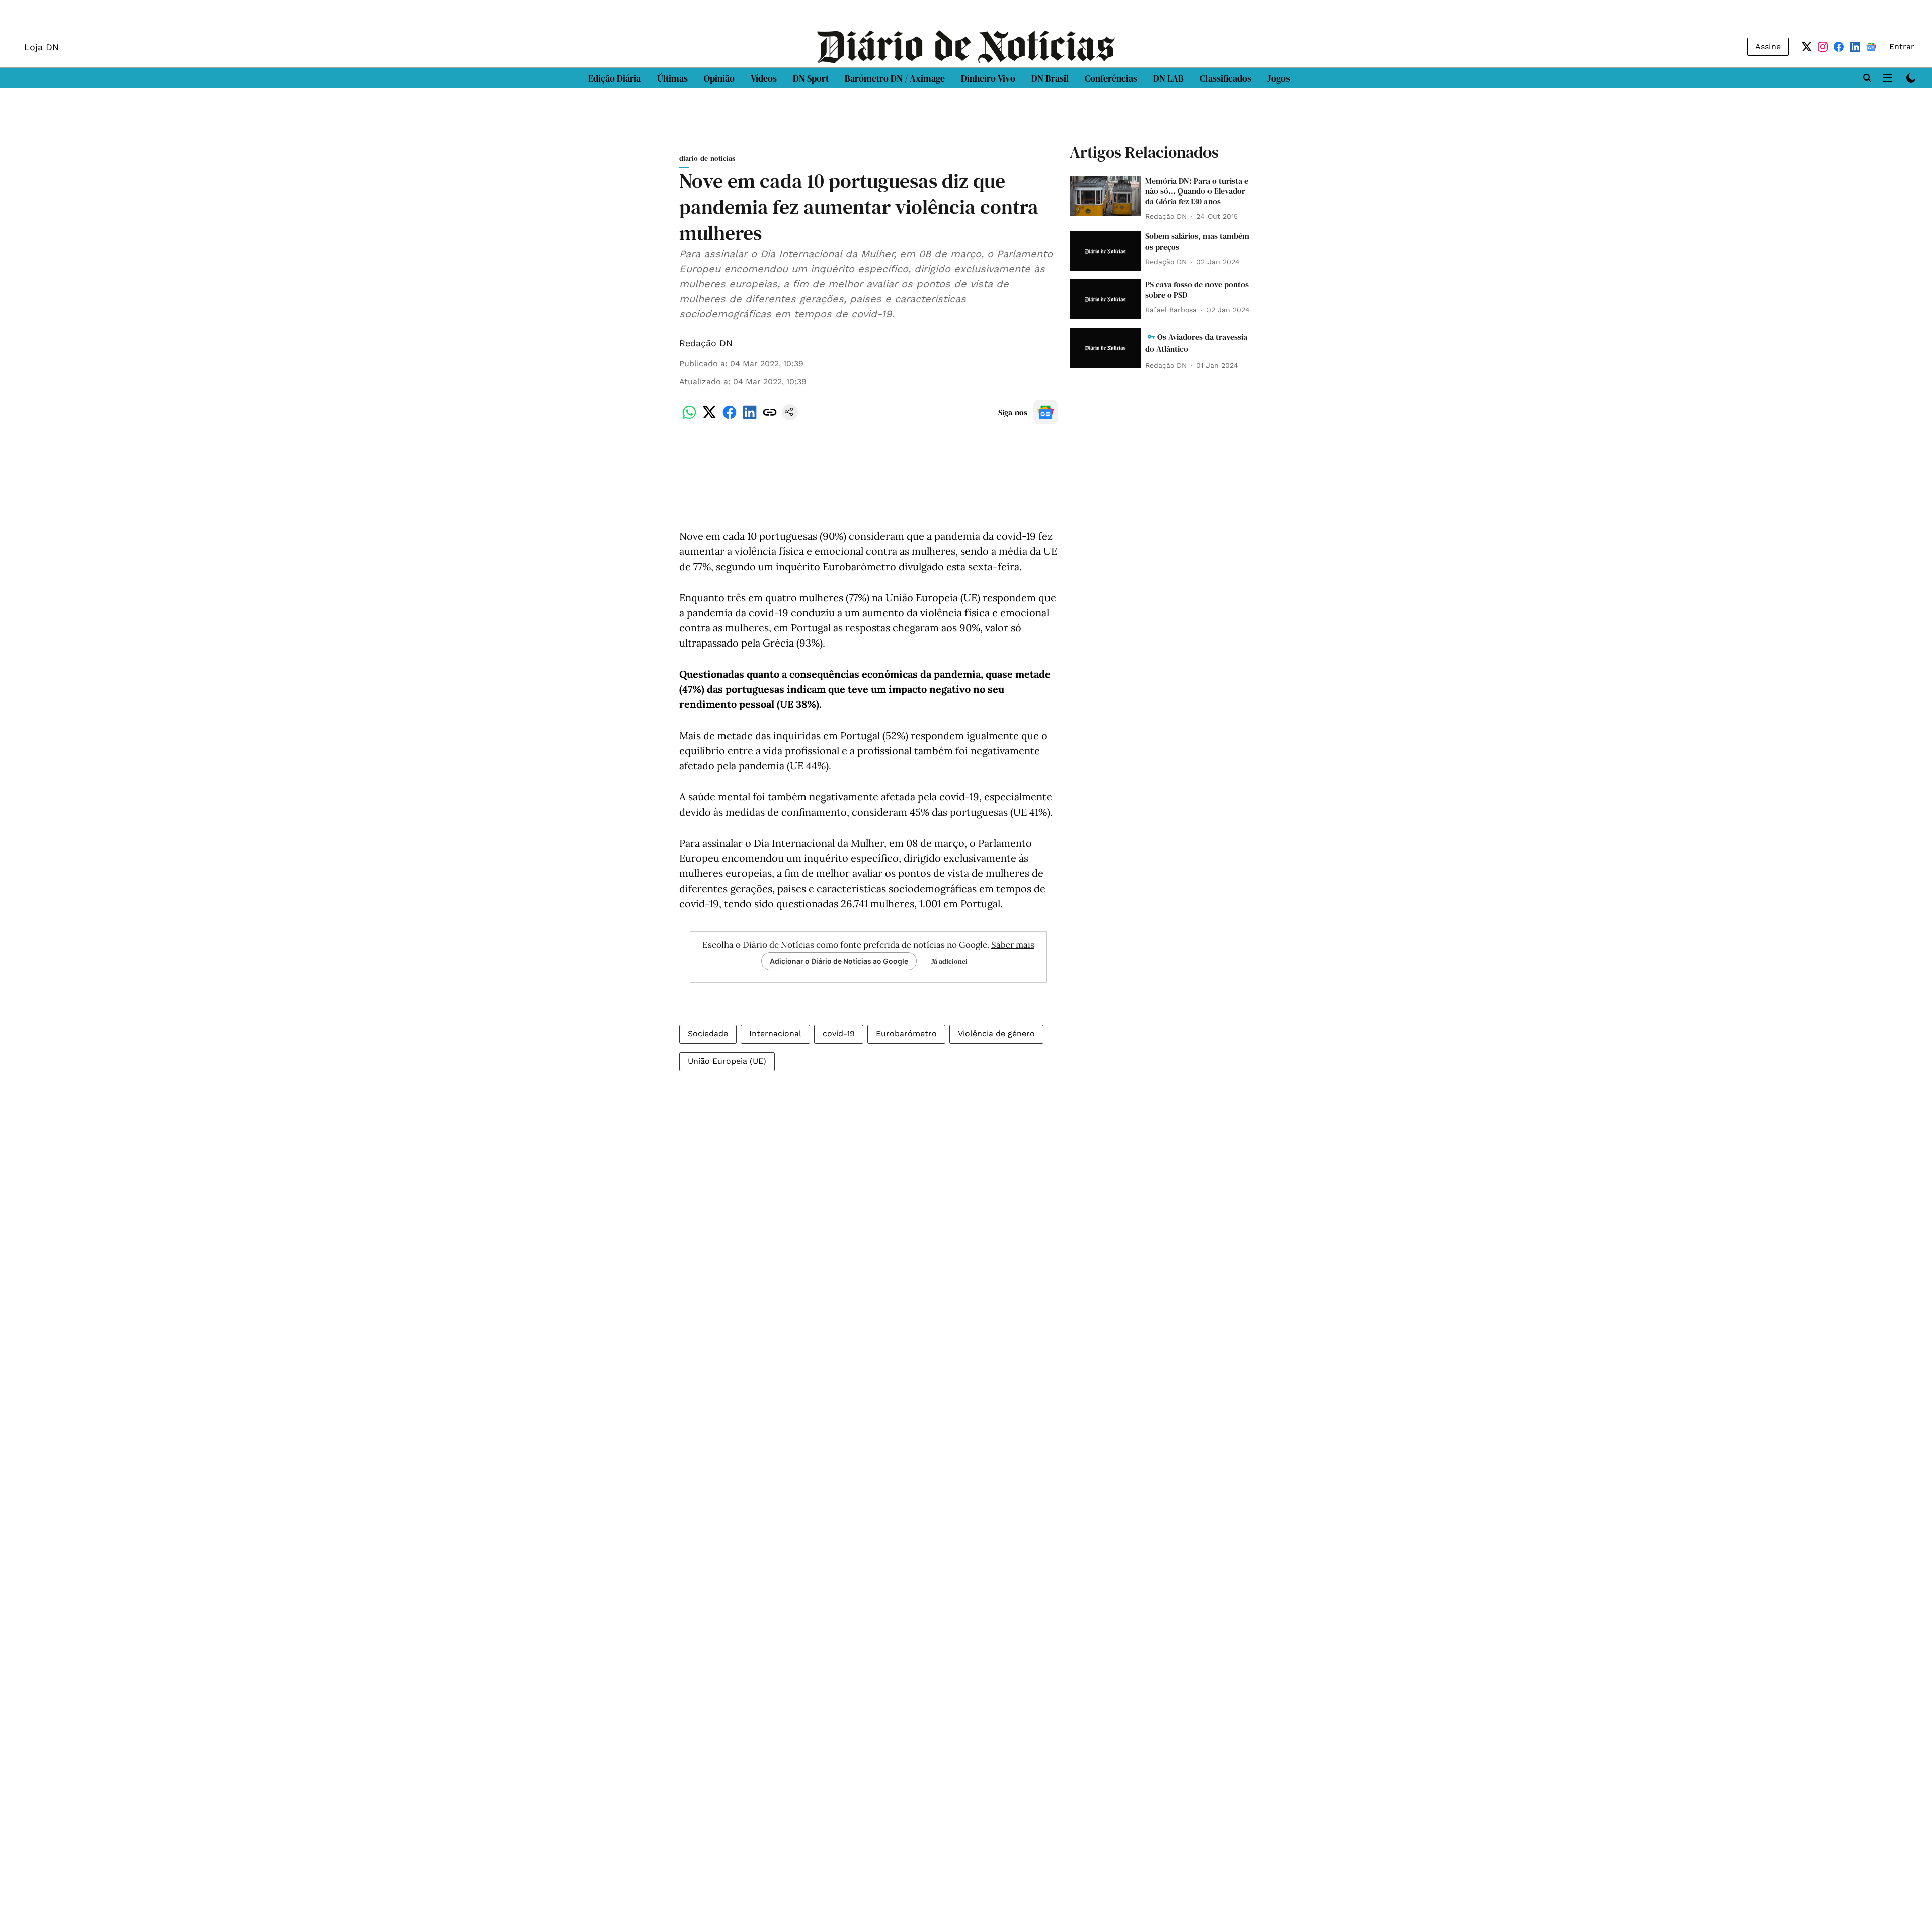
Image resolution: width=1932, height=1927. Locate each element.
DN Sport (811, 78)
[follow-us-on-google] (1045, 412)
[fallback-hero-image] (1105, 196)
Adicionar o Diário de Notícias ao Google (839, 961)
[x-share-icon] (709, 417)
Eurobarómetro (906, 1034)
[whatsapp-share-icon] (689, 417)
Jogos (1279, 78)
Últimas (672, 78)
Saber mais (1013, 945)
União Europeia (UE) (727, 1061)
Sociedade (708, 1034)
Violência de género (996, 1034)
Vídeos (764, 78)
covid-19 (839, 1034)
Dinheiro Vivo (988, 78)
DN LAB (1169, 78)
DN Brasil (1050, 78)
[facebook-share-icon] (730, 417)
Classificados (1226, 78)
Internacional (775, 1034)
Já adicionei (949, 961)
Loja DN (42, 47)
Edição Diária (615, 78)
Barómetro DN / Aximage (895, 78)
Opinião (719, 78)
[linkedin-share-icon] (750, 417)
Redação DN (706, 343)
